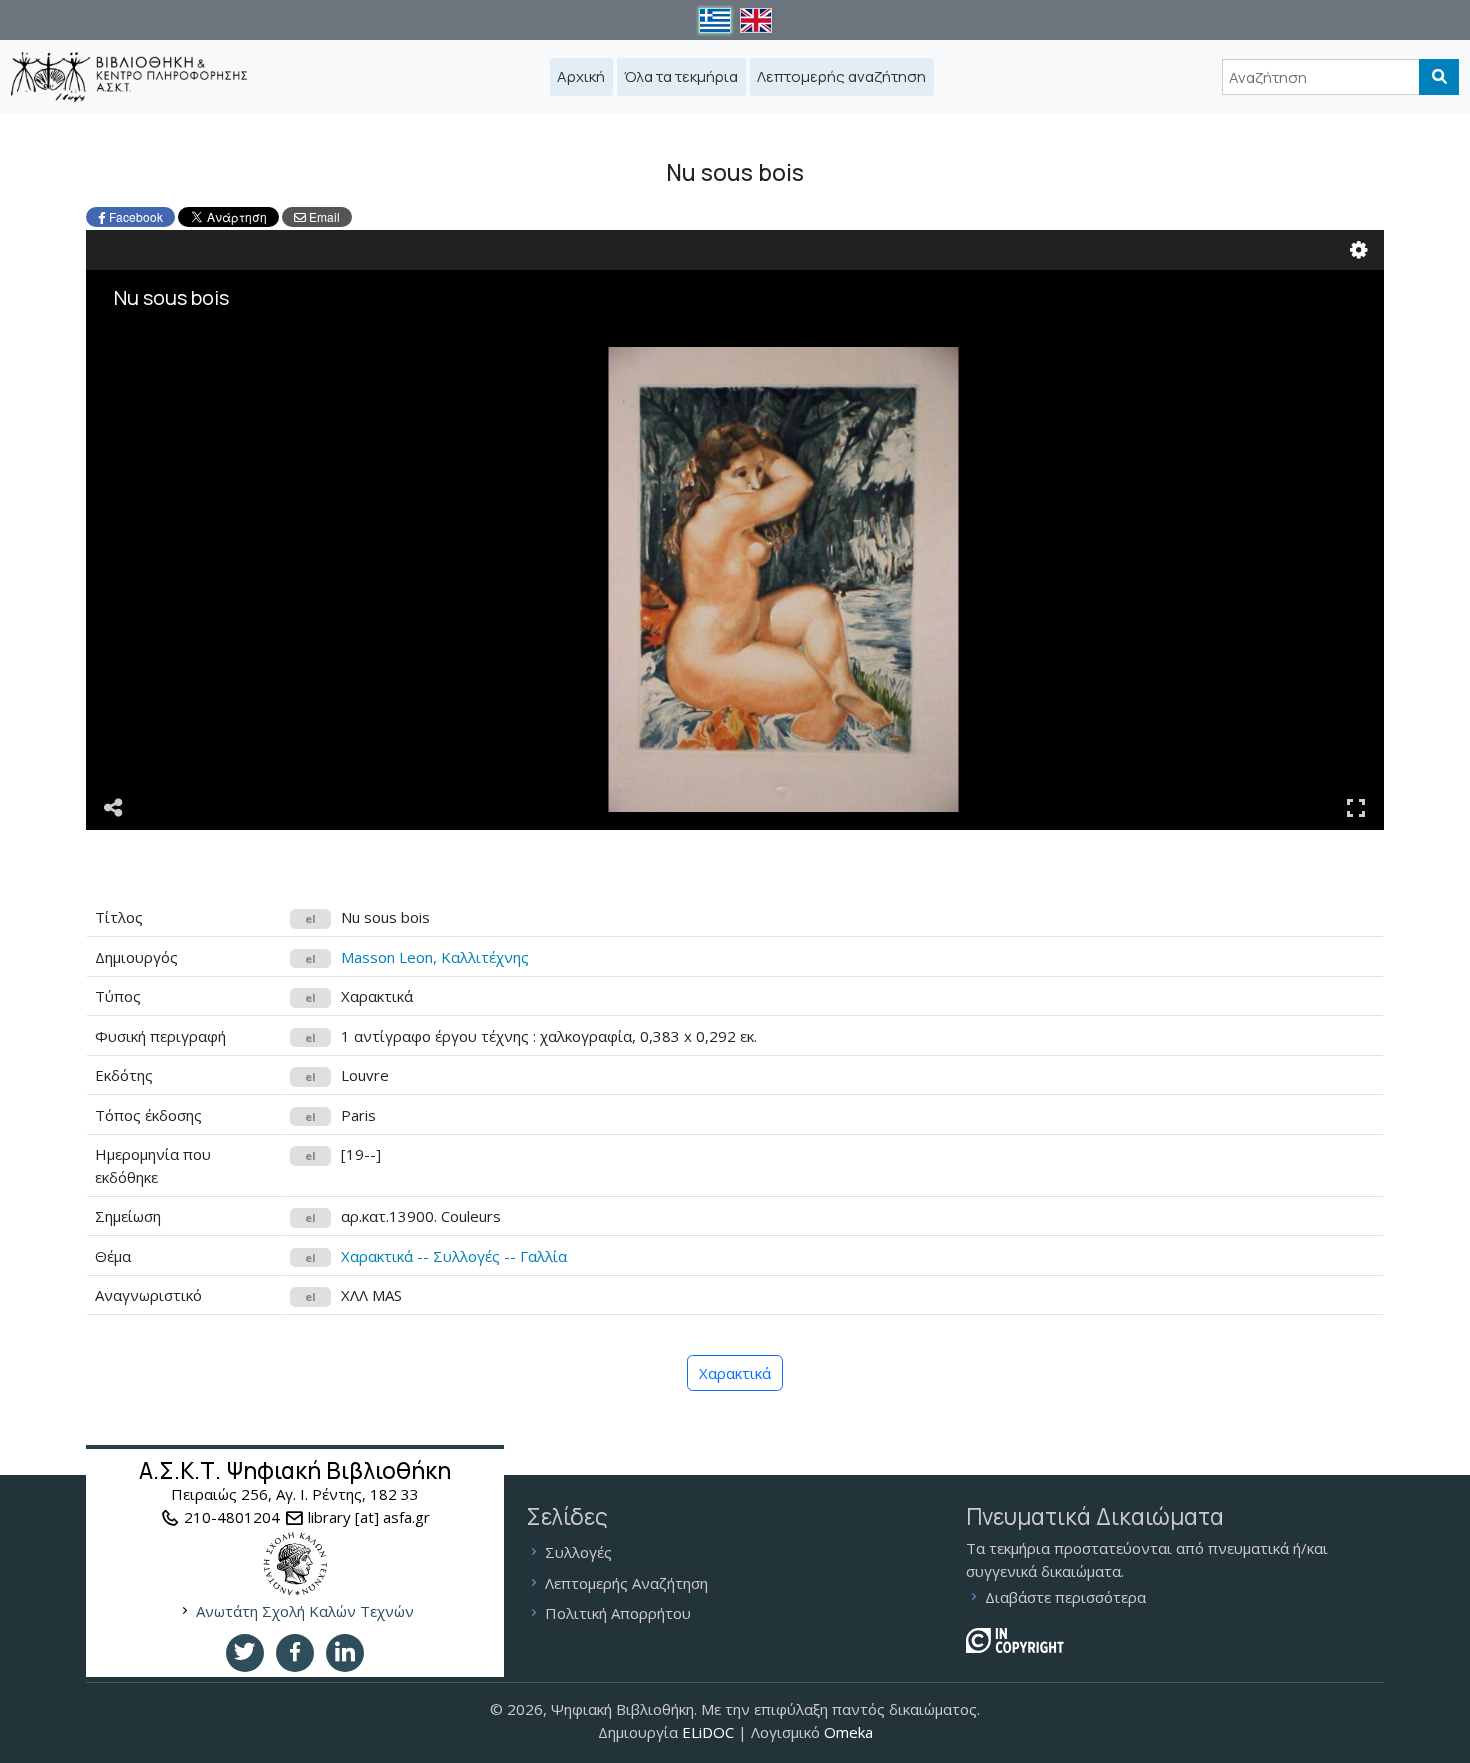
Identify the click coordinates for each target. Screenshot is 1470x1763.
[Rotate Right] (220, 361)
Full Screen (1356, 806)
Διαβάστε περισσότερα (1065, 1597)
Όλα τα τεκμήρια (681, 76)
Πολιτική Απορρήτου (618, 1613)
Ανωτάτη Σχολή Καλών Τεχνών (305, 1611)
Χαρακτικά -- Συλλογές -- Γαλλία (454, 1256)
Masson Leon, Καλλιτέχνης (435, 957)
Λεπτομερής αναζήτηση (841, 76)
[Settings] (1359, 248)
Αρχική (581, 76)
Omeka (848, 1732)
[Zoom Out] (192, 361)
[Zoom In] (164, 361)
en (759, 20)
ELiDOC (708, 1732)
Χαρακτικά (735, 1373)
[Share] (114, 806)
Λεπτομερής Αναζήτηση (626, 1583)
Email (323, 216)
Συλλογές (578, 1552)
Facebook (136, 216)
